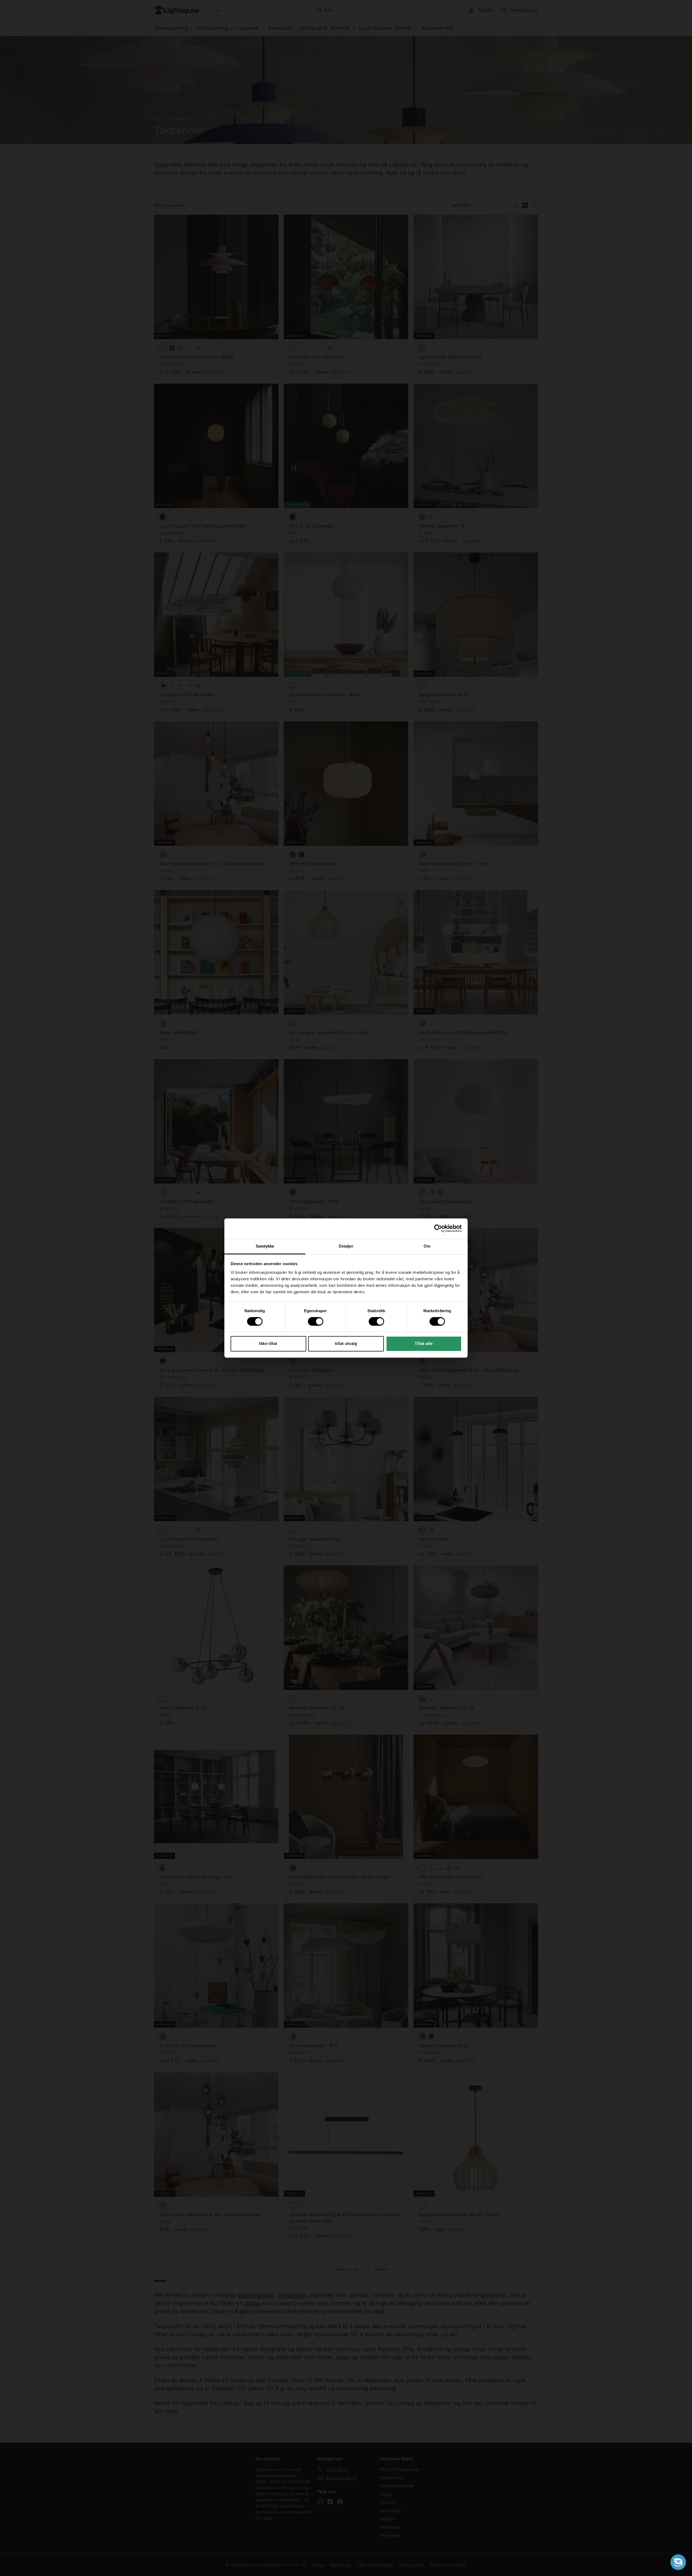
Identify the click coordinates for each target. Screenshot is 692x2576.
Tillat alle (424, 1343)
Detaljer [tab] (346, 1246)
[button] (678, 2562)
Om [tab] (427, 1246)
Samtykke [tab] (265, 1246)
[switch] (316, 1321)
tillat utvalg (346, 1343)
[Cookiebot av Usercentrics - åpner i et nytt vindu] (438, 1228)
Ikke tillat (268, 1343)
